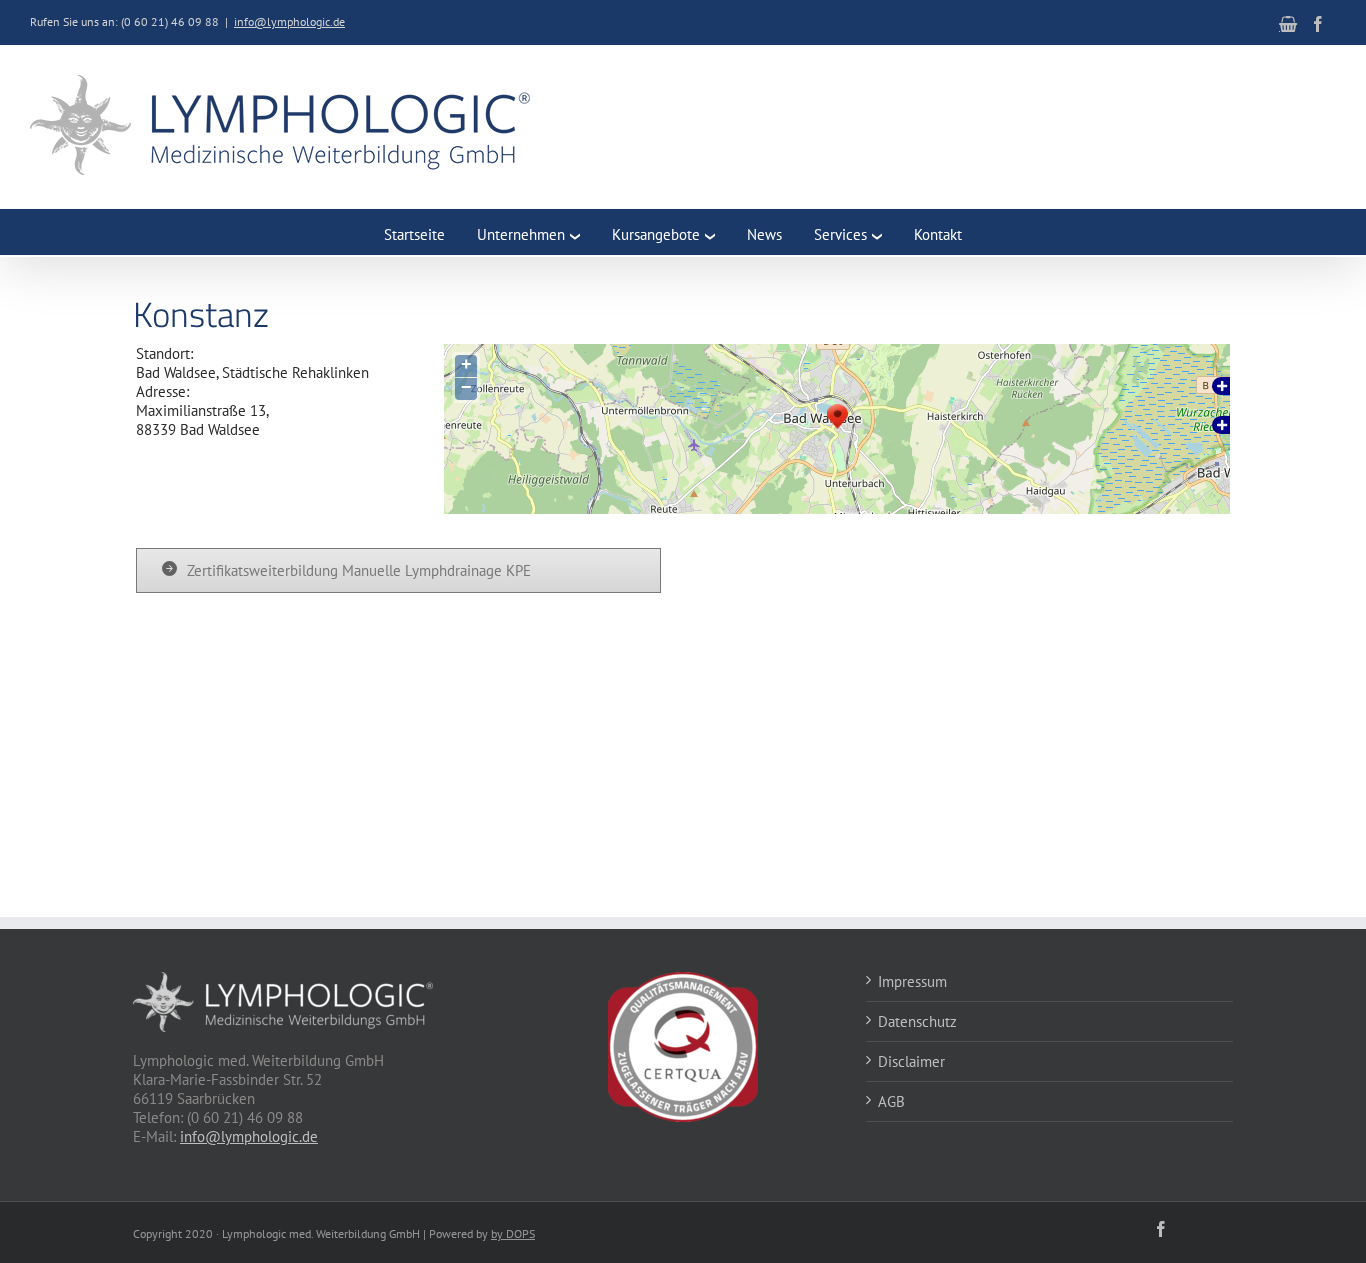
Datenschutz (917, 1021)
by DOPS (513, 1233)
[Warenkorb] (1288, 24)
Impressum (912, 981)
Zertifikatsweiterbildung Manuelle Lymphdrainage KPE (359, 570)
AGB (891, 1101)
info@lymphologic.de (289, 21)
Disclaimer (911, 1061)
